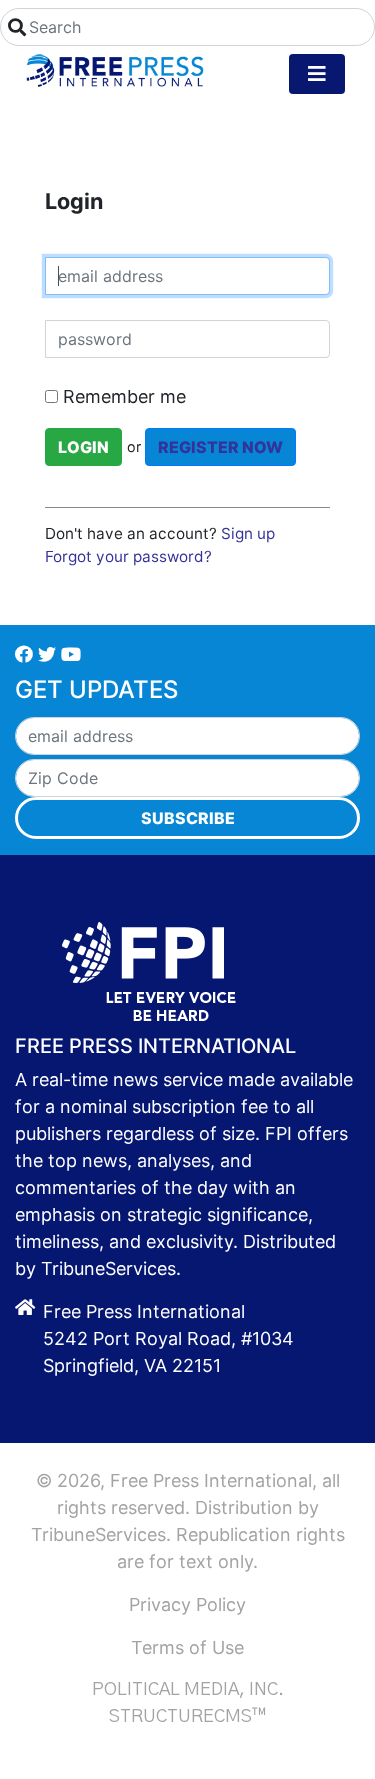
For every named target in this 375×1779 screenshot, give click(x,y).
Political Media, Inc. (188, 1690)
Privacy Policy (187, 1604)
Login (83, 447)
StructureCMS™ (188, 1717)
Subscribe (188, 818)
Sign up (248, 533)
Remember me (122, 396)
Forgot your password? (128, 556)
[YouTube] (71, 654)
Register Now (220, 447)
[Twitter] (47, 654)
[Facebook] (24, 654)
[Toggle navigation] (317, 74)
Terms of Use (187, 1647)
